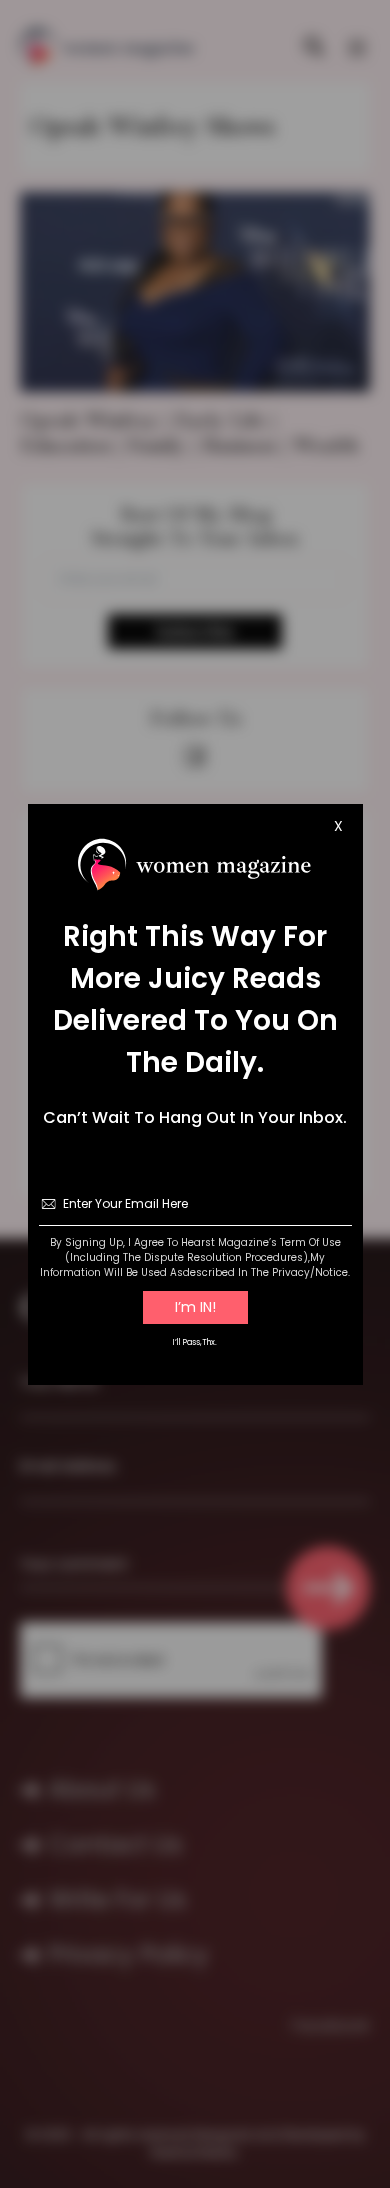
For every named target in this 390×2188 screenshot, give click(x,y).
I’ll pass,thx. (195, 1342)
